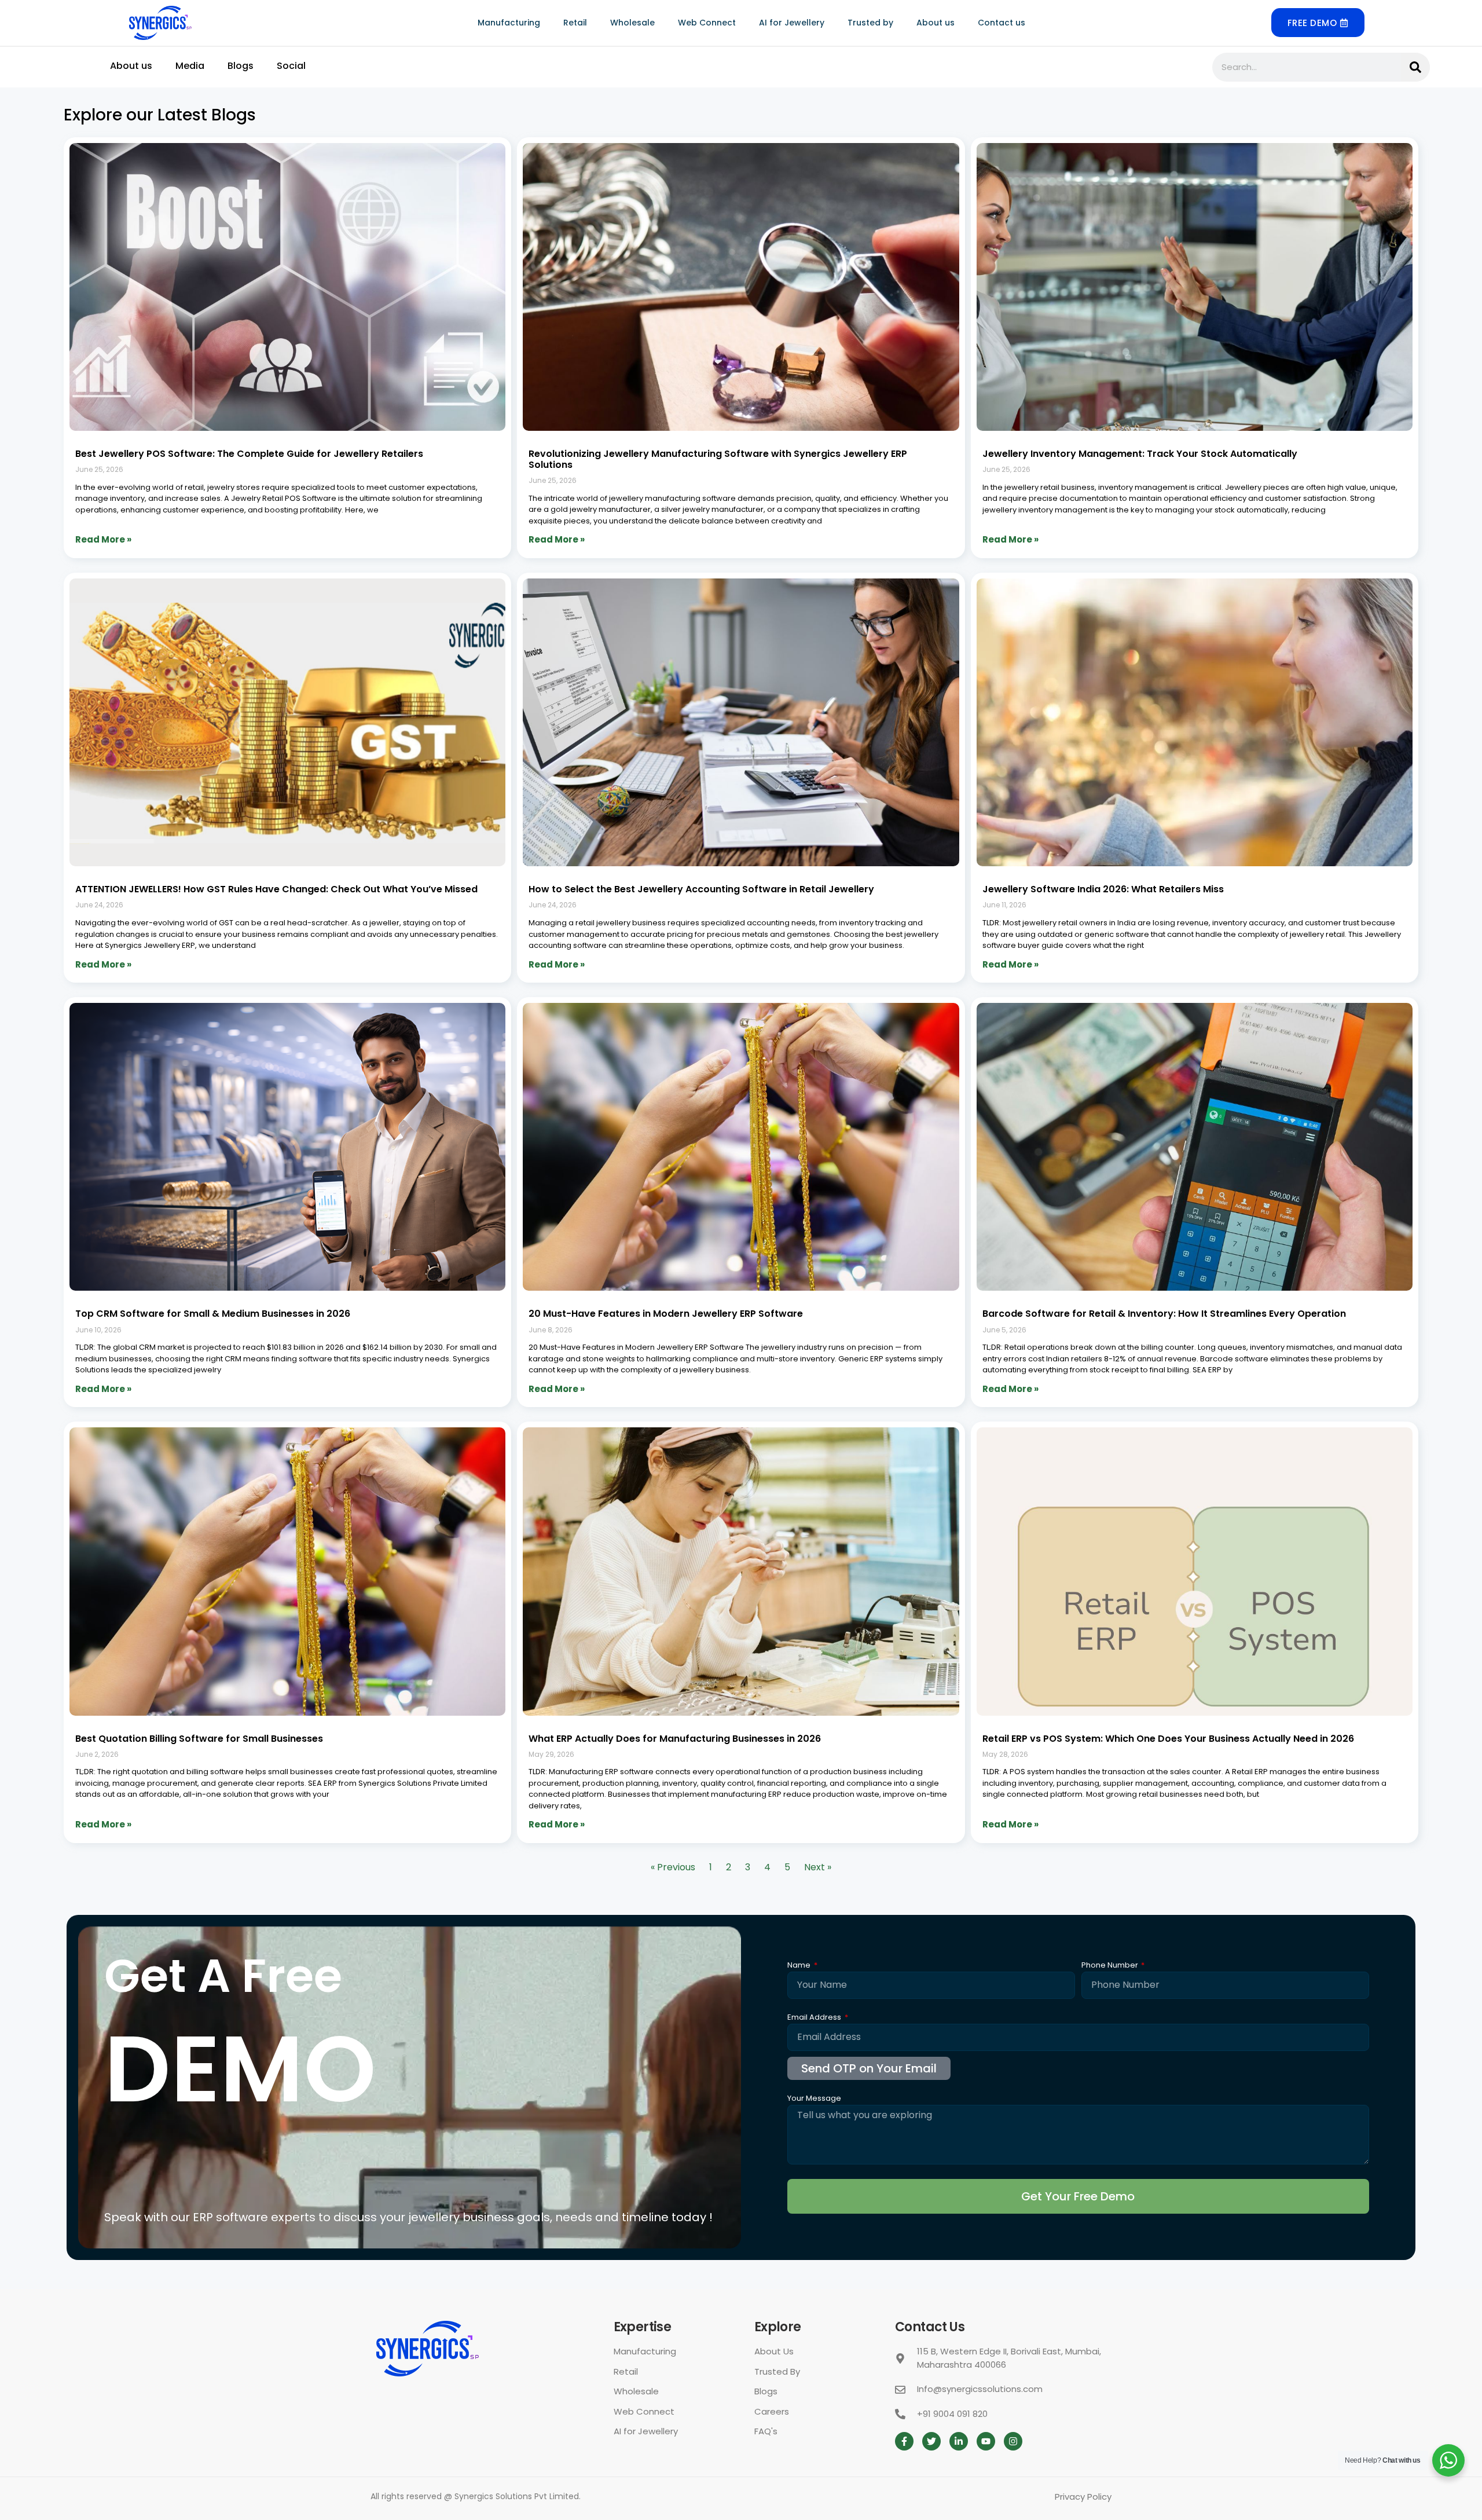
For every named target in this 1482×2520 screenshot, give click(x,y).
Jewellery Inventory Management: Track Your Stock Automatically (1140, 454)
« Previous (673, 1867)
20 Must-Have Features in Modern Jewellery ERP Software (666, 1314)
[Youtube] (986, 2441)
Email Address (815, 2018)
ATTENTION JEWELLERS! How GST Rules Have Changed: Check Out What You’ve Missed (276, 889)
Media (190, 66)
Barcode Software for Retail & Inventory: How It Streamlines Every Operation (1164, 1314)
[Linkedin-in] (959, 2441)
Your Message (814, 2099)
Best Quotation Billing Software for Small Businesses (199, 1739)
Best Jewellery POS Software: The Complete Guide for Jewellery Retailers (249, 454)
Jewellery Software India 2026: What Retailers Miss (1103, 889)
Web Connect (707, 23)
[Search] (1415, 67)
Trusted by (870, 23)
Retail (575, 23)
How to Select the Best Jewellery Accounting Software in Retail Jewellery (701, 889)
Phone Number (1111, 1966)
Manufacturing (509, 23)
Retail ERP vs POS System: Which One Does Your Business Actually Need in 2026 (1168, 1739)
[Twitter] (931, 2441)
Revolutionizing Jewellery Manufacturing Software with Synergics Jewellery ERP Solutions (718, 459)
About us (936, 23)
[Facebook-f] (904, 2441)
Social (291, 66)
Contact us (1002, 23)
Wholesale (632, 23)
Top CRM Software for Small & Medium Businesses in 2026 (213, 1314)
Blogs (241, 66)
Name (800, 1966)
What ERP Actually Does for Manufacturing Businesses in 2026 (675, 1739)
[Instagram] (1013, 2441)
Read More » (103, 539)
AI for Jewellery (792, 23)
